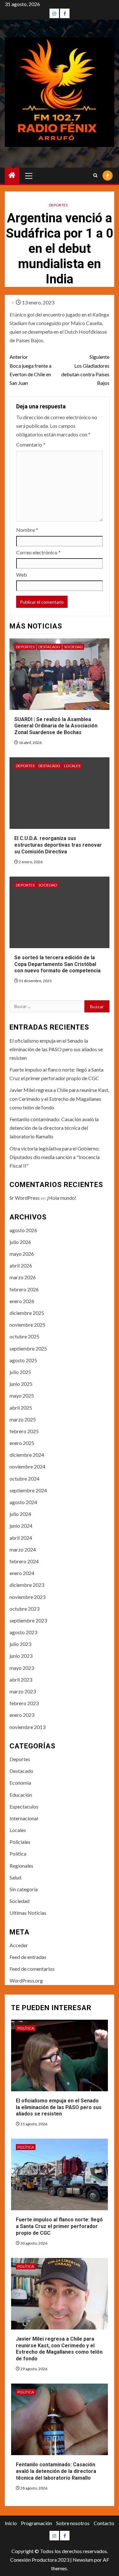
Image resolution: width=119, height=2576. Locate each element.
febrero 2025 (24, 1431)
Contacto (104, 2523)
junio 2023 (21, 1656)
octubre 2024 (24, 1479)
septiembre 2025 (28, 1348)
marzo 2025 (23, 1419)
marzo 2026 (23, 1277)
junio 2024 (21, 1526)
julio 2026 (20, 1242)
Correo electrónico (38, 552)
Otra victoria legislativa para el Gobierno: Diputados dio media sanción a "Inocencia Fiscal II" (55, 1157)
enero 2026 (22, 1301)
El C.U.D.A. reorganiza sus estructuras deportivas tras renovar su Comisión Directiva (58, 845)
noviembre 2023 (27, 1597)
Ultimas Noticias (28, 1913)
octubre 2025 (24, 1336)
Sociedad (73, 647)
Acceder (19, 1945)
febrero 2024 (24, 1561)
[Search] (95, 176)
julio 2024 (20, 1514)
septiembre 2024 (28, 1490)
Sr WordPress (25, 1198)
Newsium (83, 2560)
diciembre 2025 (27, 1313)
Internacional (24, 1818)
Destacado (49, 647)
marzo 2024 (23, 1549)
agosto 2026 (23, 1230)
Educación (21, 1795)
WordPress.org (26, 1980)
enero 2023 (22, 1715)
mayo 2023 (22, 1668)
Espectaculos (24, 1806)
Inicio (11, 2523)
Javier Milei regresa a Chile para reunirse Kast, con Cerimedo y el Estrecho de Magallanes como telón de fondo (59, 1098)
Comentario (31, 444)
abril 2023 (21, 1680)
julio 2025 (20, 1372)
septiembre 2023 (28, 1620)
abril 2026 (21, 1265)
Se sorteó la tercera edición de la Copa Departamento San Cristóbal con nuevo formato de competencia (57, 964)
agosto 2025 (23, 1360)
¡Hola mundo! (62, 1198)
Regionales (21, 1866)
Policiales (20, 1842)
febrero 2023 (24, 1703)
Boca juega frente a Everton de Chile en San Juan (30, 370)
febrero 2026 (24, 1289)
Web (22, 575)
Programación (36, 2523)
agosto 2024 (23, 1502)
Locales (72, 766)
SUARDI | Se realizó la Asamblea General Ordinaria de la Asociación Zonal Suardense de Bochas (56, 726)
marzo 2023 (23, 1691)
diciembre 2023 (27, 1585)
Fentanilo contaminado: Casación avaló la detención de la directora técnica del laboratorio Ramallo (54, 1128)
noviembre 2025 (27, 1325)
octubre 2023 (24, 1609)
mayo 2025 (22, 1396)
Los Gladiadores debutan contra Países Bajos (85, 370)
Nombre (27, 530)
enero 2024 (22, 1573)
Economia (20, 1783)
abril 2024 (21, 1538)
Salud (15, 1877)
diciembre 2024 (27, 1455)
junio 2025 (21, 1384)
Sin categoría (24, 1889)
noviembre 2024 (27, 1466)
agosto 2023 (23, 1632)
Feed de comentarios (32, 1969)
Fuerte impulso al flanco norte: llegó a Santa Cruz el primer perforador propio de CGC (59, 2226)
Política (18, 1854)
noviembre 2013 (27, 1727)
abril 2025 (21, 1408)
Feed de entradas (28, 1957)
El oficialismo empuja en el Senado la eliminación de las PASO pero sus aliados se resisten (56, 1049)
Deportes (58, 205)
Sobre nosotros (73, 2523)
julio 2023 (20, 1644)
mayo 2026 (22, 1254)
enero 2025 (22, 1443)
